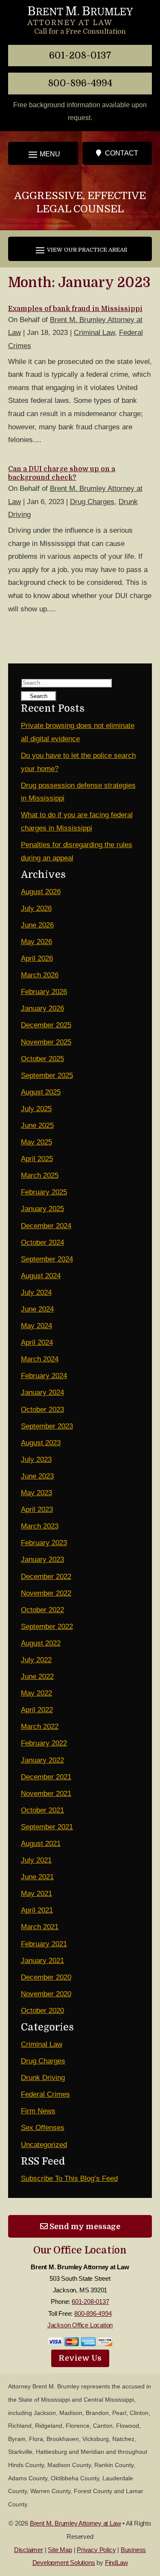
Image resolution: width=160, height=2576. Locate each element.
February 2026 (44, 992)
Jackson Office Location (80, 2325)
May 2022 (36, 1693)
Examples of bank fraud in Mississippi (75, 309)
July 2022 (36, 1660)
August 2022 (41, 1643)
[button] (43, 154)
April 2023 (37, 1510)
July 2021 (36, 1860)
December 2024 (46, 1226)
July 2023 (36, 1460)
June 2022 (37, 1677)
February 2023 (44, 1543)
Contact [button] (122, 153)
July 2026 (36, 908)
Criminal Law (94, 333)
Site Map (60, 2550)
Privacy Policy (96, 2550)
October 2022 (42, 1610)
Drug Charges (92, 502)
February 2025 (44, 1192)
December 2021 (46, 1777)
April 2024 (37, 1342)
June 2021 (37, 1877)
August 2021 (41, 1844)
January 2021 (42, 1961)
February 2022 (44, 1743)
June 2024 (37, 1309)
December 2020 (46, 1977)
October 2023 (42, 1410)
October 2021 (42, 1810)
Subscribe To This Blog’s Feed (69, 2178)
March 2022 (40, 1727)
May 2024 (36, 1326)
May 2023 (36, 1493)
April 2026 (37, 958)
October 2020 (42, 2011)
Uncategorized (44, 2145)
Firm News (38, 2111)
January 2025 (42, 1209)
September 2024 (47, 1259)
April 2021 (37, 1910)
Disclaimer (29, 2550)
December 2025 (46, 1025)
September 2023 (47, 1426)
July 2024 (36, 1292)
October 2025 (42, 1059)
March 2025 (40, 1175)
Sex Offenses (43, 2128)
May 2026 (36, 942)
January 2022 (42, 1760)
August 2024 (41, 1276)
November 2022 (46, 1593)
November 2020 (46, 1994)
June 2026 (37, 925)
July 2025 (36, 1109)
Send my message (84, 2226)
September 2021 (47, 1827)
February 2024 (44, 1376)
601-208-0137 (80, 55)
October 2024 (42, 1243)
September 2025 (47, 1075)
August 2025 (41, 1092)
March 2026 (40, 975)
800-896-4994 (80, 83)
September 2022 (47, 1627)
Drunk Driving (43, 2078)
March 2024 (40, 1359)
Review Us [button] (80, 2358)
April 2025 (37, 1159)
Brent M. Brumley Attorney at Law (76, 2523)
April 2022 (37, 1710)
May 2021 (36, 1894)
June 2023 (37, 1476)
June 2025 (37, 1125)
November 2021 (46, 1794)
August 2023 (41, 1443)
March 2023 (40, 1526)
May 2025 (36, 1142)
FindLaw (116, 2563)
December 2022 (46, 1577)
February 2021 (44, 1944)
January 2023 (42, 1559)
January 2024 (42, 1392)
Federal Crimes (45, 2094)
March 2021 (40, 1927)
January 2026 (42, 1008)
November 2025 (46, 1042)
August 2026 (41, 892)
